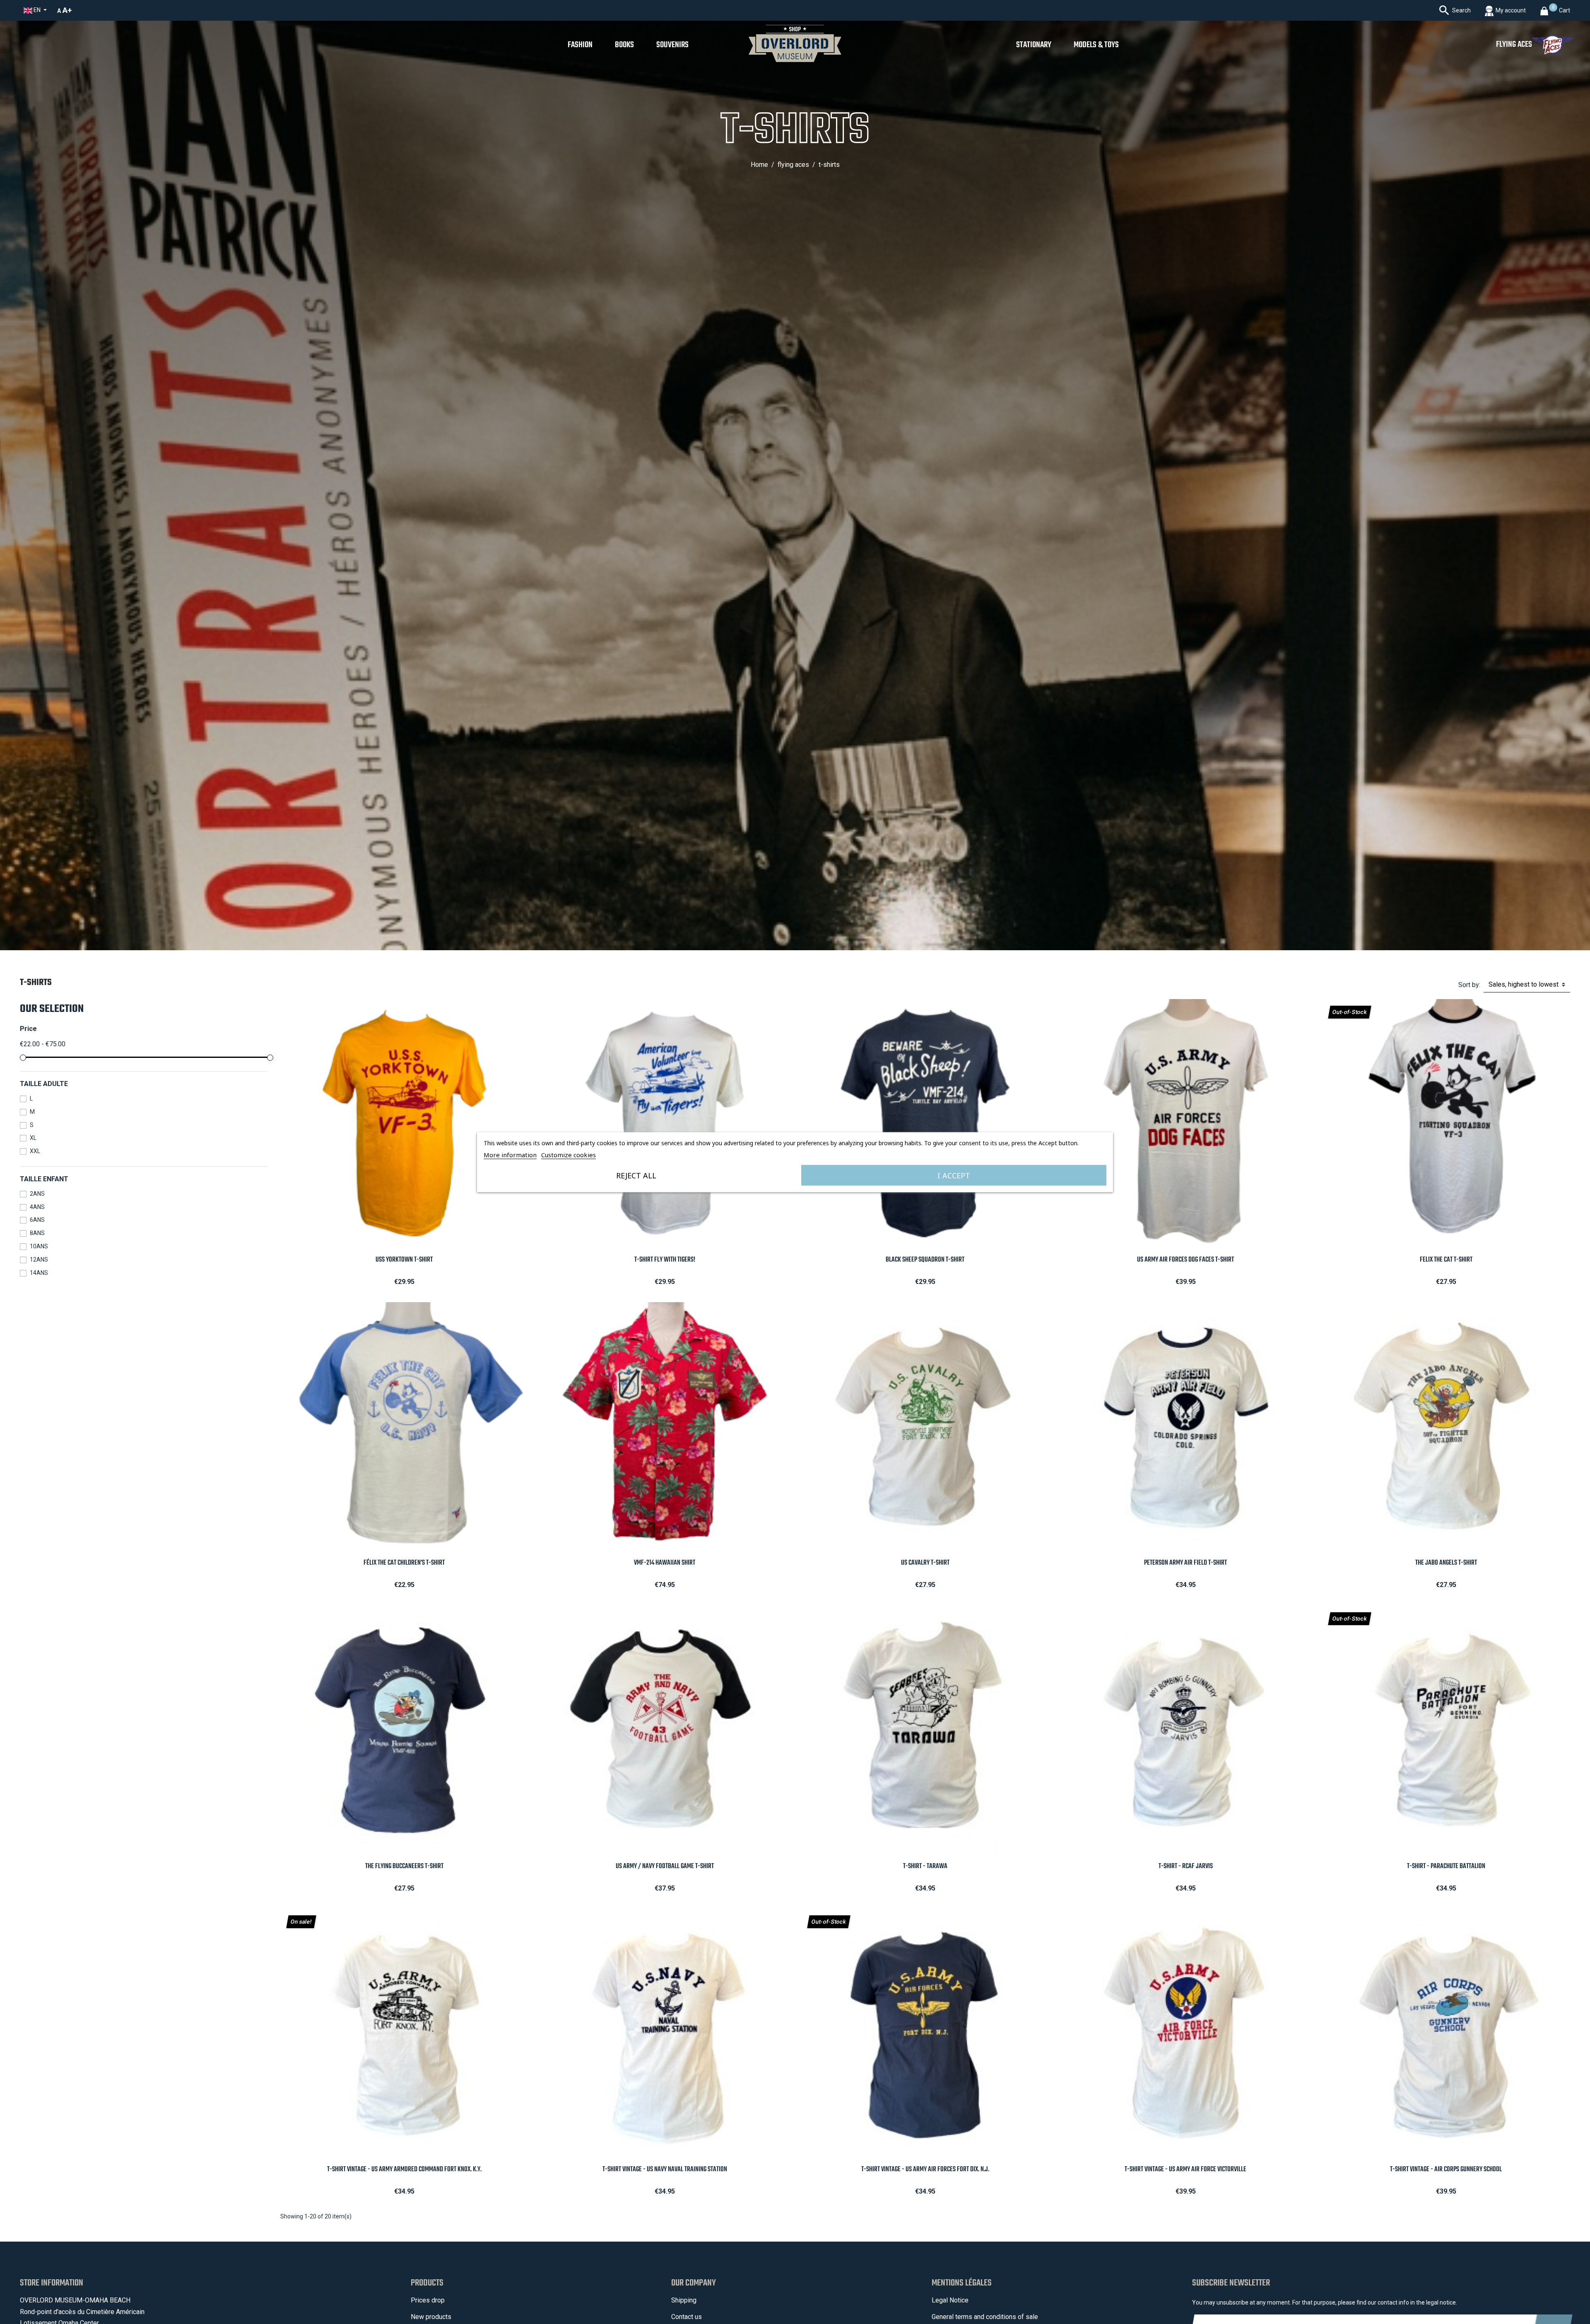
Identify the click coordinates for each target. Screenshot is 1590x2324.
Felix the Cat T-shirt (1446, 1260)
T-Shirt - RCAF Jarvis (1186, 1866)
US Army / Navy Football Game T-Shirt (665, 1866)
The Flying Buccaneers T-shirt (404, 1866)
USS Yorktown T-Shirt (404, 1260)
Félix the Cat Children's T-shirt (404, 1563)
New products (431, 2317)
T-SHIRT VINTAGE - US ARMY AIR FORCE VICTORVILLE (1185, 2169)
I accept (954, 1175)
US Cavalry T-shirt (925, 1563)
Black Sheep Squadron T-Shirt (925, 1260)
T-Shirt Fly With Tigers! (665, 1260)
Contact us (687, 2317)
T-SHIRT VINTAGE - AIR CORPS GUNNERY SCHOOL (1446, 2169)
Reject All (636, 1175)
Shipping (684, 2300)
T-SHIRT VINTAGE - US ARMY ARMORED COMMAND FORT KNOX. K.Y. (404, 2169)
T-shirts (36, 983)
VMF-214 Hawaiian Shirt (665, 1563)
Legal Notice (950, 2300)
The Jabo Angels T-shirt (1446, 1563)
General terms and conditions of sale (985, 2317)
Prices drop (428, 2300)
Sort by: (1469, 985)
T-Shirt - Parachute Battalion (1446, 1866)
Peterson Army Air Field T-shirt (1185, 1563)
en (37, 10)
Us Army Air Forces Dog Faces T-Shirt (1185, 1260)
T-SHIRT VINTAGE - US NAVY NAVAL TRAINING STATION (665, 2169)
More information (510, 1154)
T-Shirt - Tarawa (925, 1866)
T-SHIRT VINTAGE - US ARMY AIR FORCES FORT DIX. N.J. (925, 2169)
